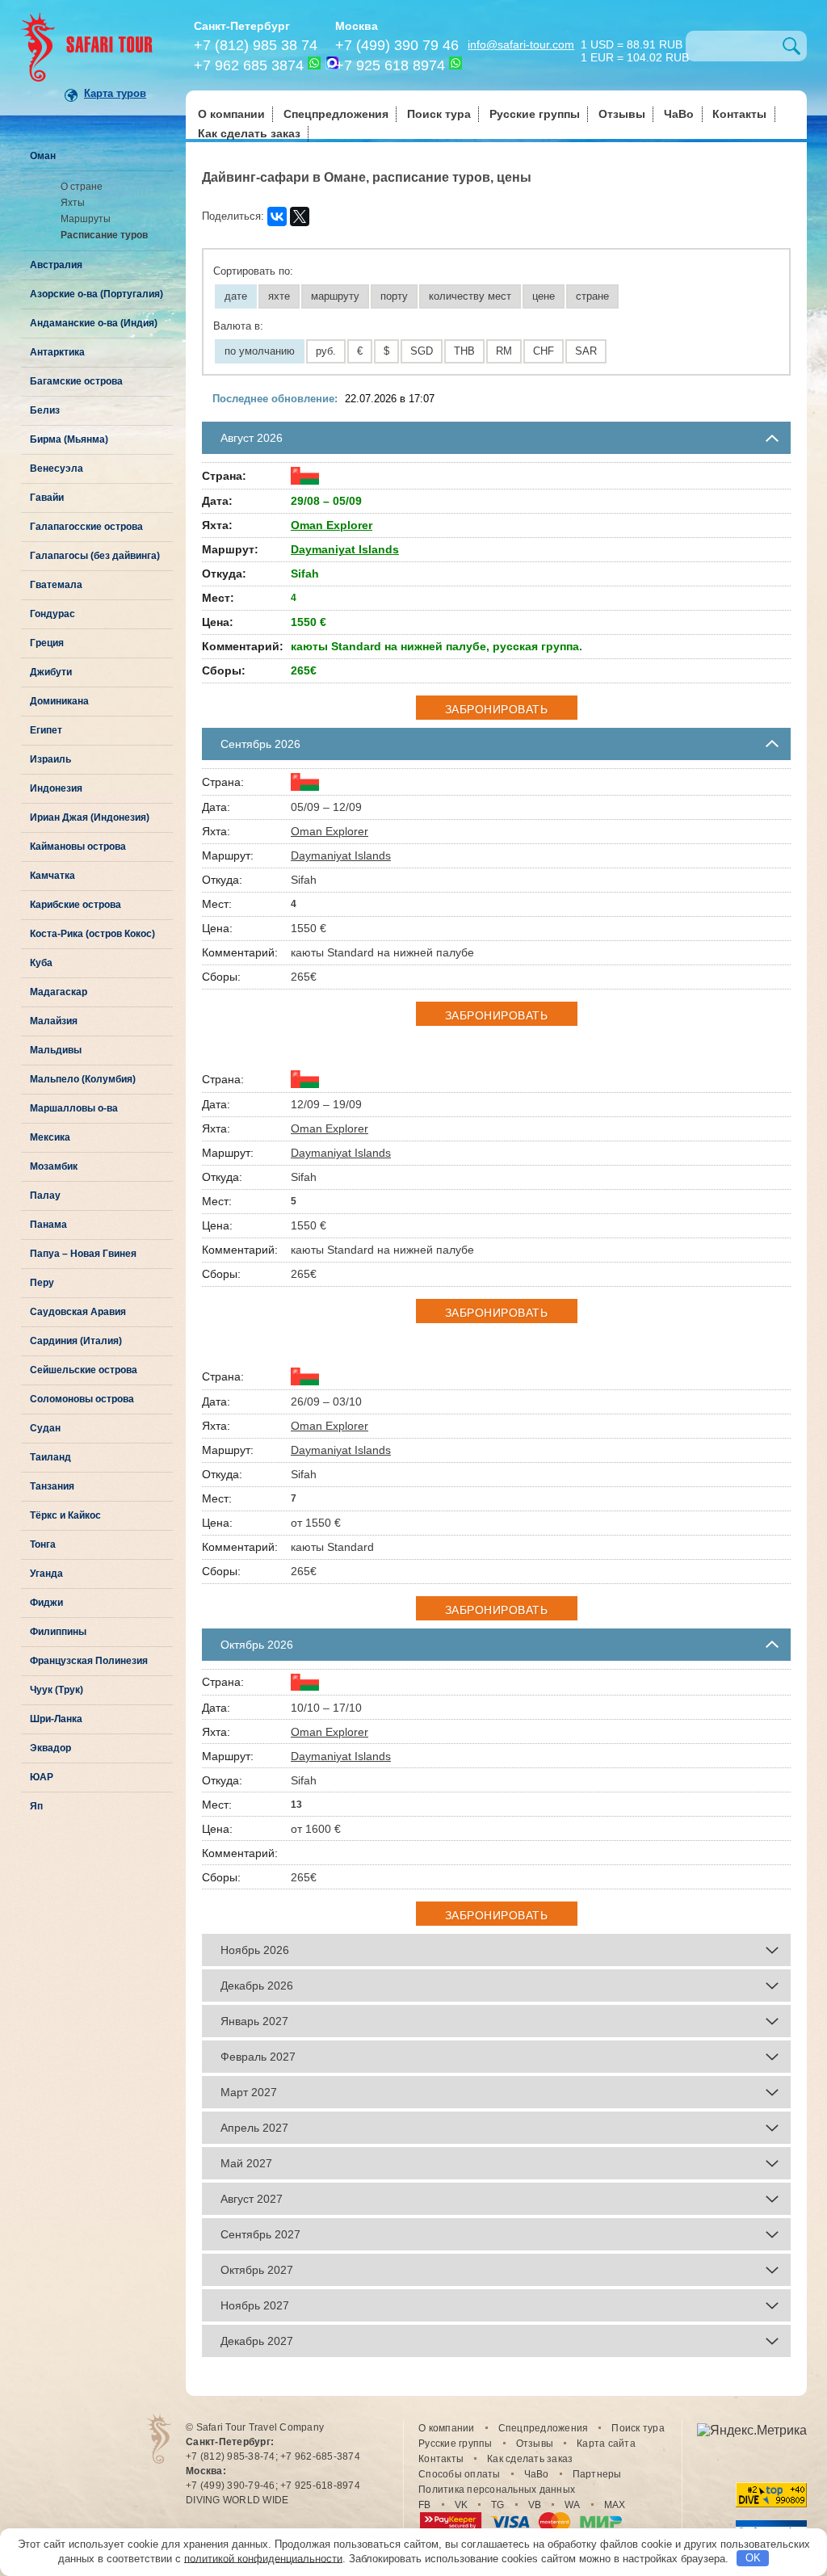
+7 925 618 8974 (390, 65)
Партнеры (597, 2474)
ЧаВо (679, 114)
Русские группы (535, 114)
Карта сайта (606, 2444)
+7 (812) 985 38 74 (256, 45)
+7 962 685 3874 (249, 65)
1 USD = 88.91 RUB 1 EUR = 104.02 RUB (635, 50)
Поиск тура (439, 114)
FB (425, 2505)
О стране (82, 187)
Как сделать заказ (249, 133)
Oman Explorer (332, 525)
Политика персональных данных (497, 2490)
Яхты (73, 203)
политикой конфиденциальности (263, 2558)
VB (535, 2505)
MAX (615, 2505)
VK (462, 2505)
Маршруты (86, 219)
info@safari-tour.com (521, 44)
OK (753, 2558)
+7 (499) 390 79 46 (397, 45)
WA (573, 2505)
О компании (231, 114)
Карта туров (115, 93)
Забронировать (497, 709)
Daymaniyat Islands (345, 549)
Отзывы (622, 114)
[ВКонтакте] (277, 216)
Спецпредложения (336, 114)
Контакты (739, 114)
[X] (300, 216)
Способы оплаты (460, 2474)
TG (498, 2505)
